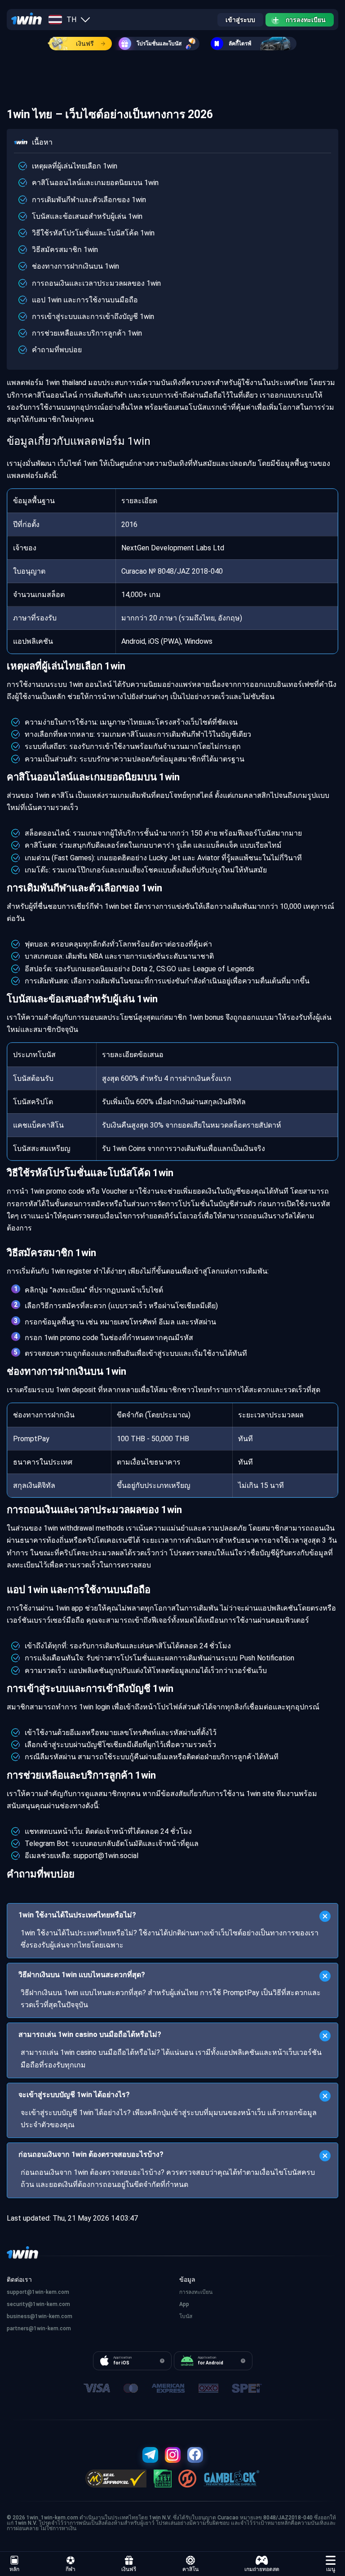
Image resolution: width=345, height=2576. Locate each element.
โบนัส (186, 2316)
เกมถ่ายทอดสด (262, 2569)
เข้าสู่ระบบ (240, 20)
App (184, 2304)
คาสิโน (190, 2569)
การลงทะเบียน (306, 20)
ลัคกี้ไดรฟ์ (240, 44)
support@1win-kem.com (38, 2292)
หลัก (14, 2569)
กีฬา (71, 2569)
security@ (20, 2304)
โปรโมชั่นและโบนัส (159, 44)
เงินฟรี (85, 44)
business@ (21, 2316)
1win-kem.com (51, 2304)
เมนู (331, 2569)
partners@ (20, 2328)
